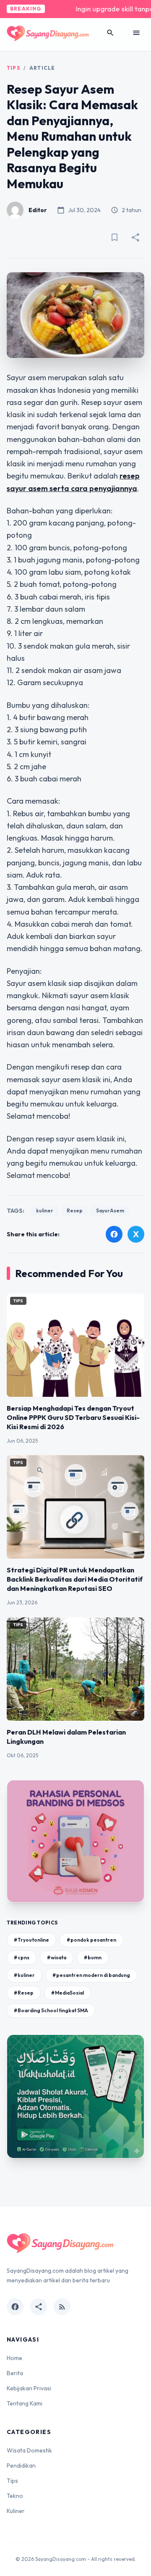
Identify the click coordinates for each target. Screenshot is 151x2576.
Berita (15, 2373)
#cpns (22, 1957)
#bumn (93, 1957)
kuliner (45, 1210)
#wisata (57, 1957)
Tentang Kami (25, 2403)
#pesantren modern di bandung (91, 1975)
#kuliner (24, 1975)
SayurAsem (110, 1210)
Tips (13, 68)
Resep (75, 1210)
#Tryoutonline (31, 1940)
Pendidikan (21, 2466)
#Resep (24, 1993)
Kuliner (16, 2511)
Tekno (15, 2496)
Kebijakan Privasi (29, 2388)
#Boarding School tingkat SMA (51, 2010)
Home (14, 2358)
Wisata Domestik (29, 2450)
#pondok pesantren (91, 1940)
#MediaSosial (68, 1993)
